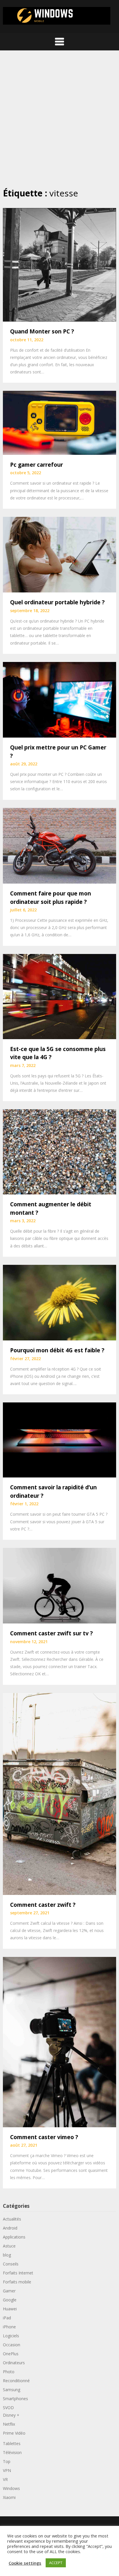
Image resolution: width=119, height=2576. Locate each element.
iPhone (9, 2327)
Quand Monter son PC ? (42, 331)
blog (7, 2255)
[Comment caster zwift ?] (59, 1793)
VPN (7, 2470)
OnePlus (11, 2354)
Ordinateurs (14, 2363)
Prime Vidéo (14, 2433)
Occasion (12, 2345)
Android (10, 2228)
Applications (14, 2237)
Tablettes (12, 2443)
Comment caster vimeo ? (44, 2137)
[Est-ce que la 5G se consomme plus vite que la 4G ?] (59, 996)
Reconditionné (16, 2381)
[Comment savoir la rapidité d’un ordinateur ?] (59, 1440)
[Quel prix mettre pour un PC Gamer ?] (59, 699)
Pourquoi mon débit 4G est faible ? (57, 1350)
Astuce (9, 2246)
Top (7, 2461)
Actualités (12, 2219)
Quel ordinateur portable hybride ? (57, 602)
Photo (9, 2372)
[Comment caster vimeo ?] (59, 2042)
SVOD (8, 2408)
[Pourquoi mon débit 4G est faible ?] (59, 1302)
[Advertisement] (59, 119)
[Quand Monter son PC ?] (59, 264)
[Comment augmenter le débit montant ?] (59, 1151)
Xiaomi (9, 2497)
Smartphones (15, 2399)
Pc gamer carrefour (37, 465)
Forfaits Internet (18, 2273)
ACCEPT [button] (56, 2563)
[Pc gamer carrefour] (59, 422)
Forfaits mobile (17, 2282)
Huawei (10, 2309)
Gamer (9, 2291)
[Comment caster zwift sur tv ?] (59, 1585)
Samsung (12, 2390)
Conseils (11, 2264)
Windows (11, 2488)
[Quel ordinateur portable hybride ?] (59, 554)
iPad (7, 2318)
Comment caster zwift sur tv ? (51, 1633)
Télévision (12, 2452)
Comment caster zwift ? (43, 1905)
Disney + (11, 2415)
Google (10, 2300)
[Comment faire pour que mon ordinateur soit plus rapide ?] (59, 845)
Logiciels (11, 2336)
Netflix (9, 2424)
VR (5, 2479)
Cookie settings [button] (25, 2563)
